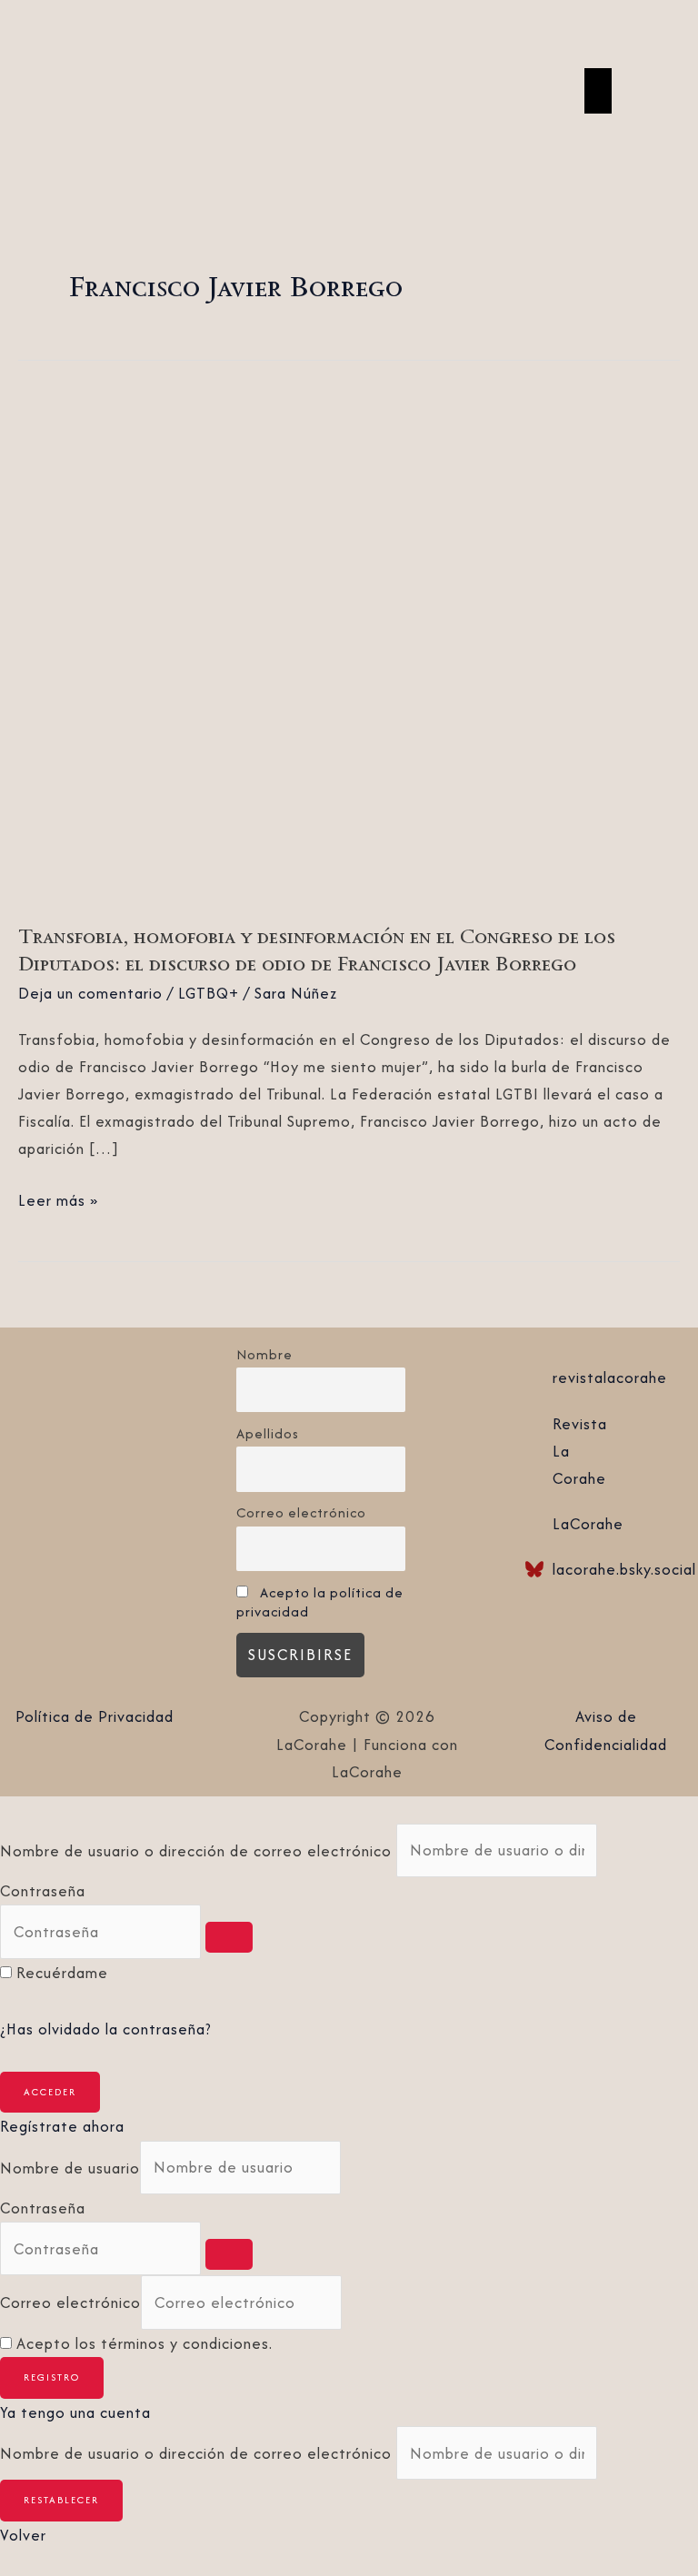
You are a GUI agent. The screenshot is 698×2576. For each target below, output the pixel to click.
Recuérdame (62, 1973)
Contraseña (43, 1891)
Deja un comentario (90, 993)
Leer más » (58, 1199)
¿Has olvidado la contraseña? (106, 2029)
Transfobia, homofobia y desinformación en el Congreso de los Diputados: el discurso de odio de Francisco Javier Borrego (317, 950)
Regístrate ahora (62, 2126)
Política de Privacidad (95, 1716)
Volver (23, 2535)
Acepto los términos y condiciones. (145, 2343)
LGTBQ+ (209, 993)
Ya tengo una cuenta (75, 2412)
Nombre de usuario (70, 2167)
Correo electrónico (301, 1512)
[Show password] (229, 1937)
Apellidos (268, 1433)
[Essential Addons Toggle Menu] (598, 91)
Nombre (264, 1354)
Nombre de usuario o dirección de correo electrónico (196, 1850)
